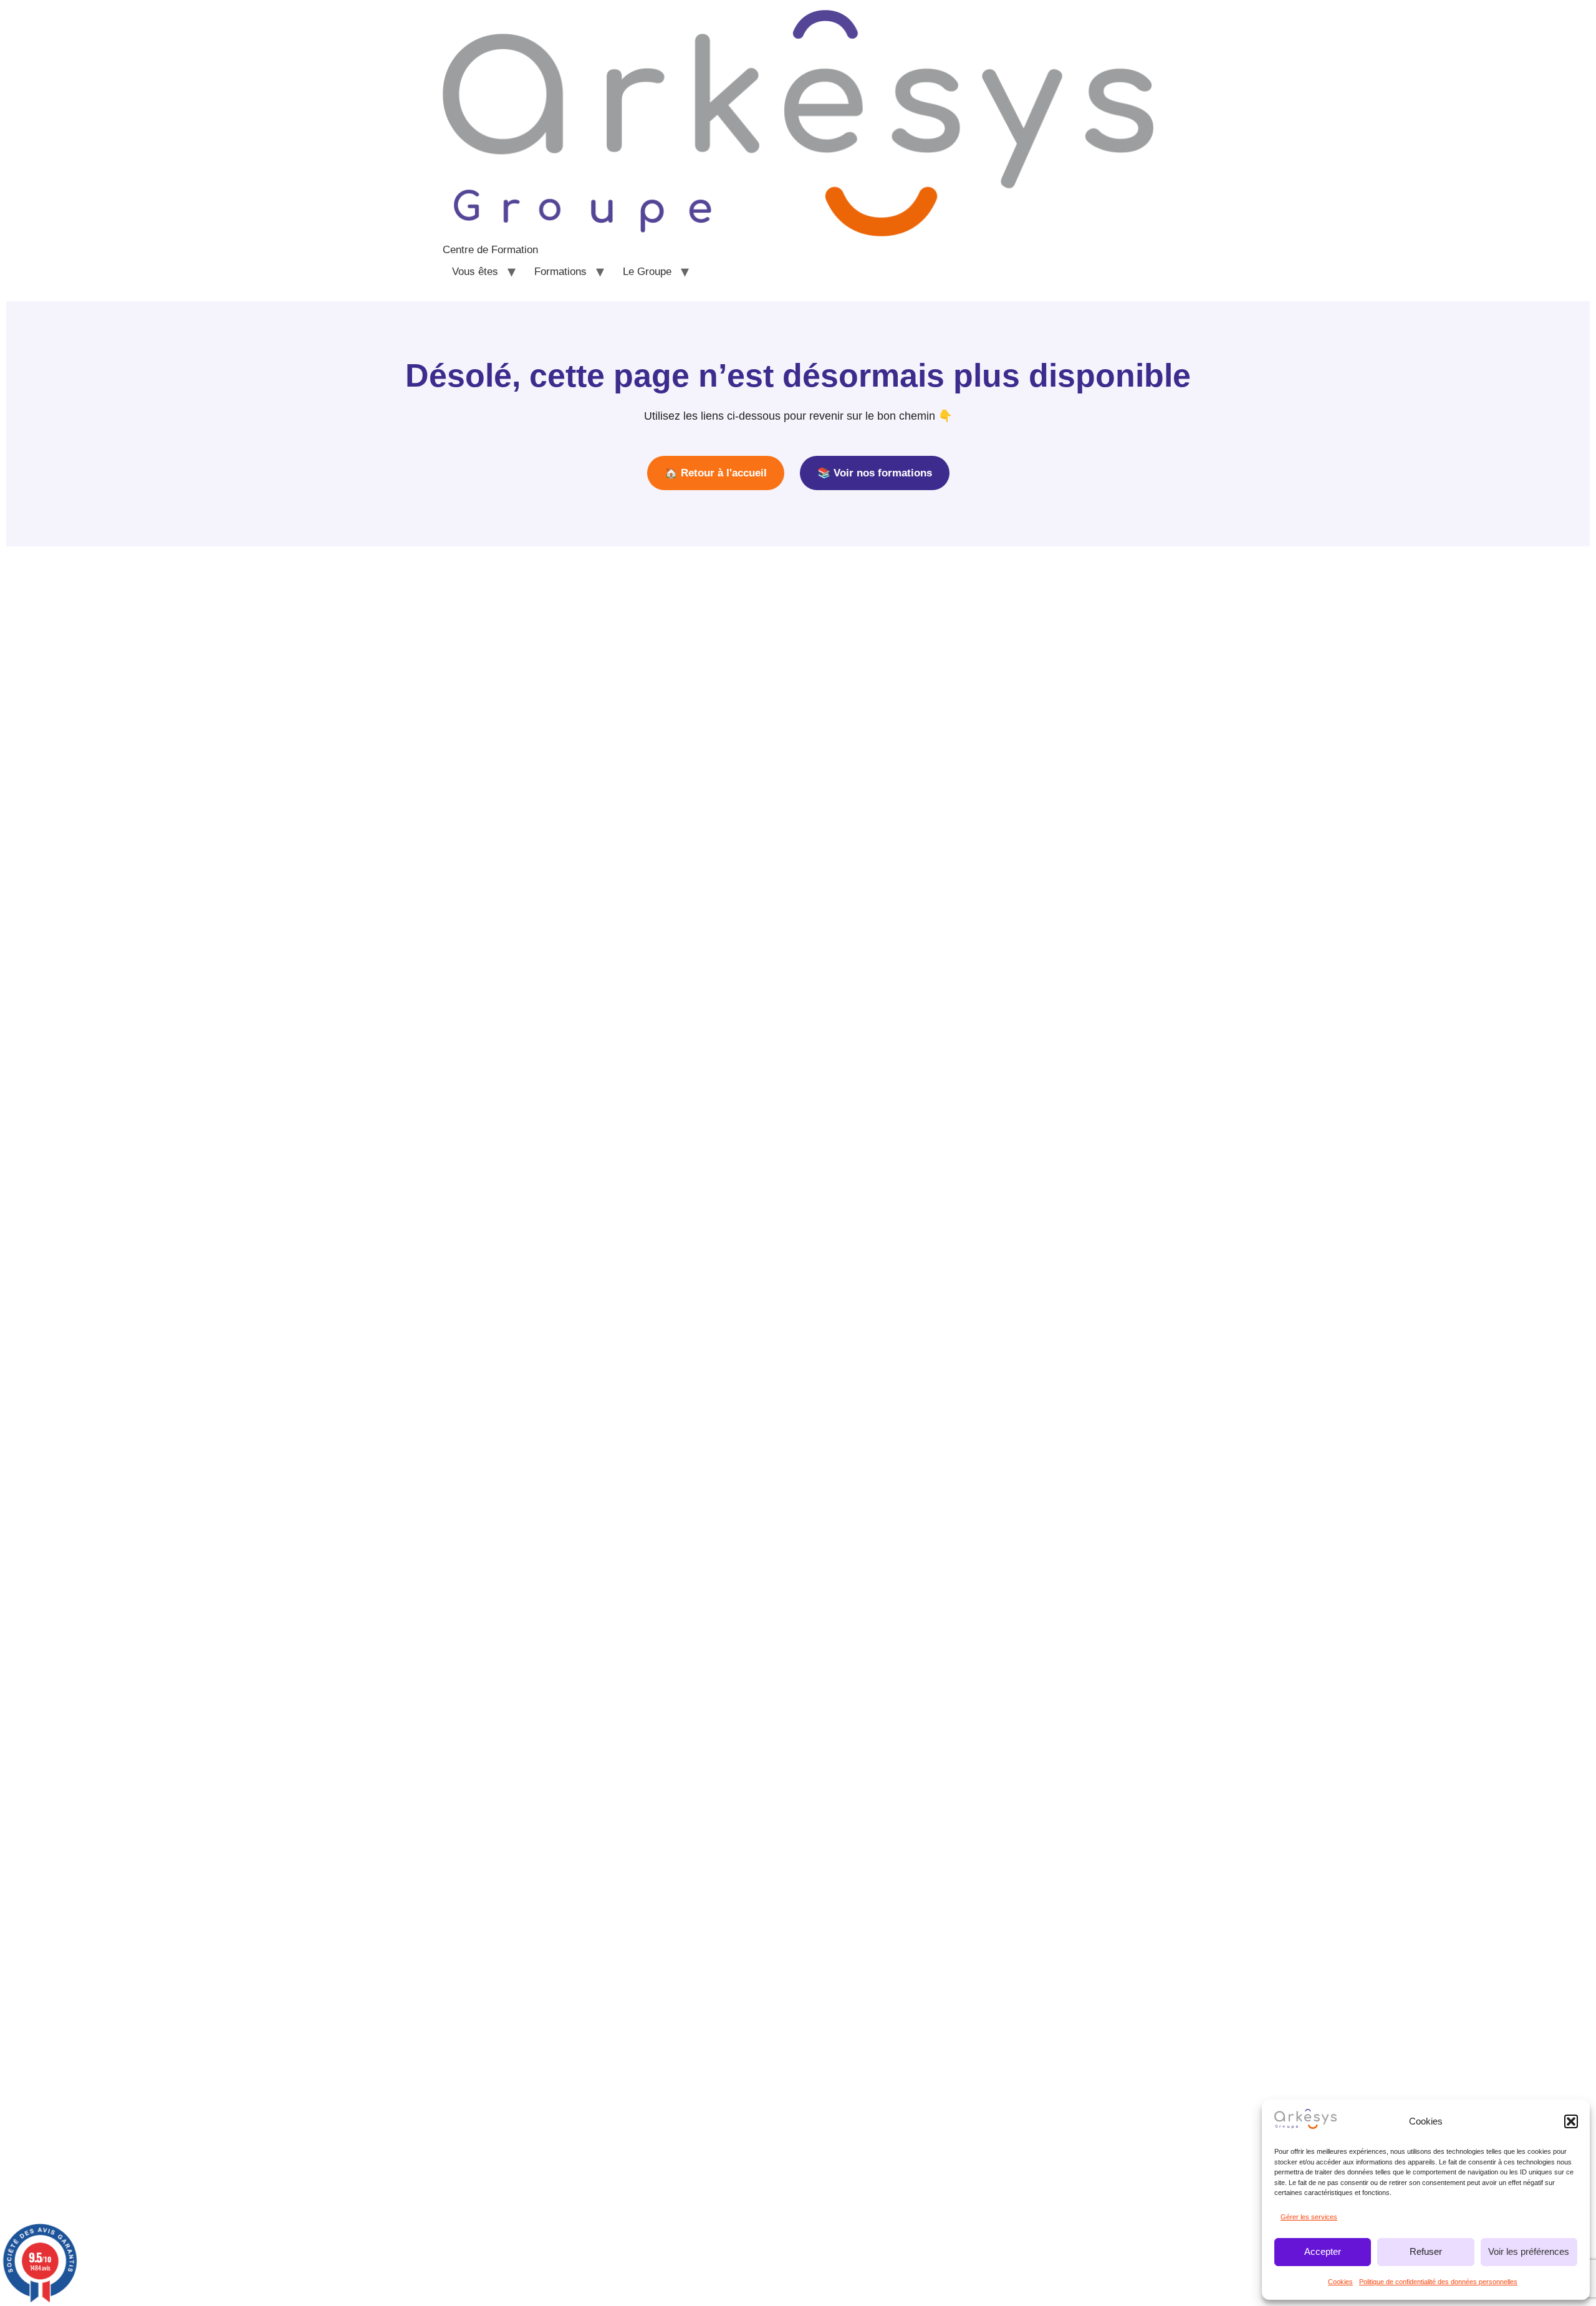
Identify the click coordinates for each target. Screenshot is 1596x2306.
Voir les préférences (1529, 2251)
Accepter (1323, 2251)
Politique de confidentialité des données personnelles (1438, 2282)
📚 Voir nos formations (875, 473)
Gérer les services (1309, 2217)
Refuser (1426, 2251)
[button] (1571, 2121)
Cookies (1340, 2282)
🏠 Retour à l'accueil (716, 473)
